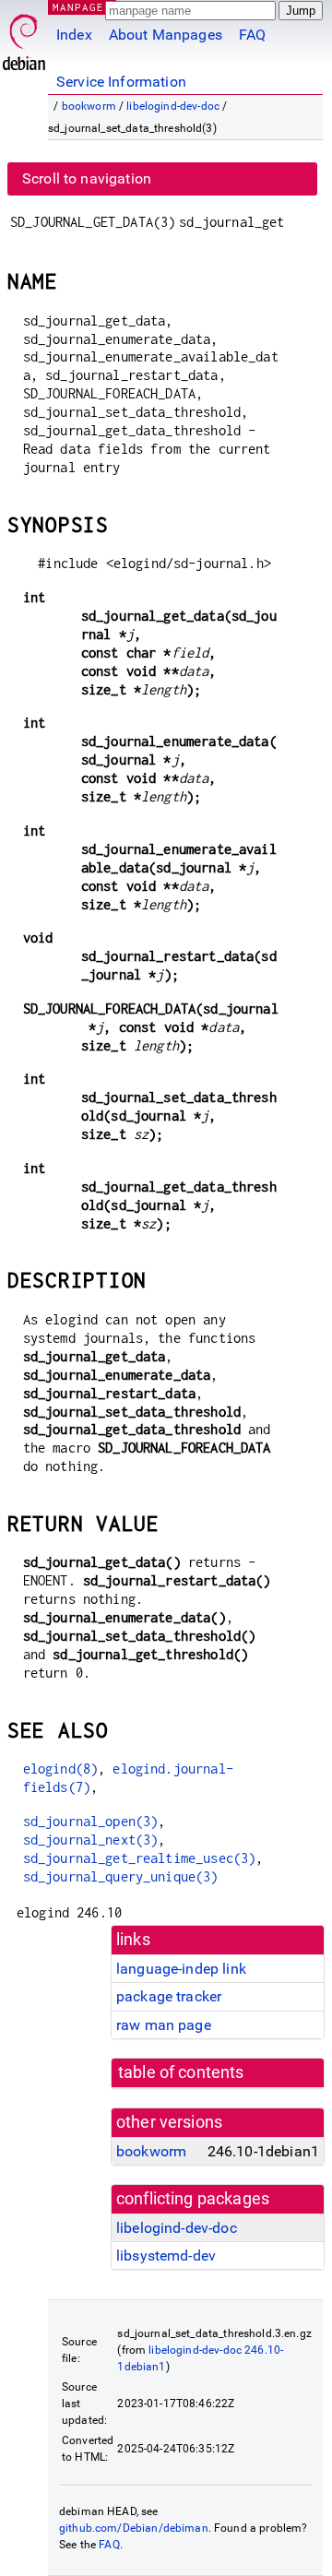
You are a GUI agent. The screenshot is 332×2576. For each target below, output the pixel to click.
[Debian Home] (24, 37)
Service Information (121, 82)
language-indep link (181, 1969)
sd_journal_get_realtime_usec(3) (140, 1858)
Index (74, 35)
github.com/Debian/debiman (134, 2528)
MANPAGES (82, 7)
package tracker (169, 1996)
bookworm (89, 106)
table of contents (181, 2072)
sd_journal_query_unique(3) (121, 1876)
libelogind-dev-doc (173, 106)
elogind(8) (61, 1769)
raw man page (164, 2025)
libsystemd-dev (166, 2255)
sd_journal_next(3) (91, 1840)
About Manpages (166, 35)
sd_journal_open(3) (91, 1821)
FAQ (252, 35)
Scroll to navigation (87, 178)
